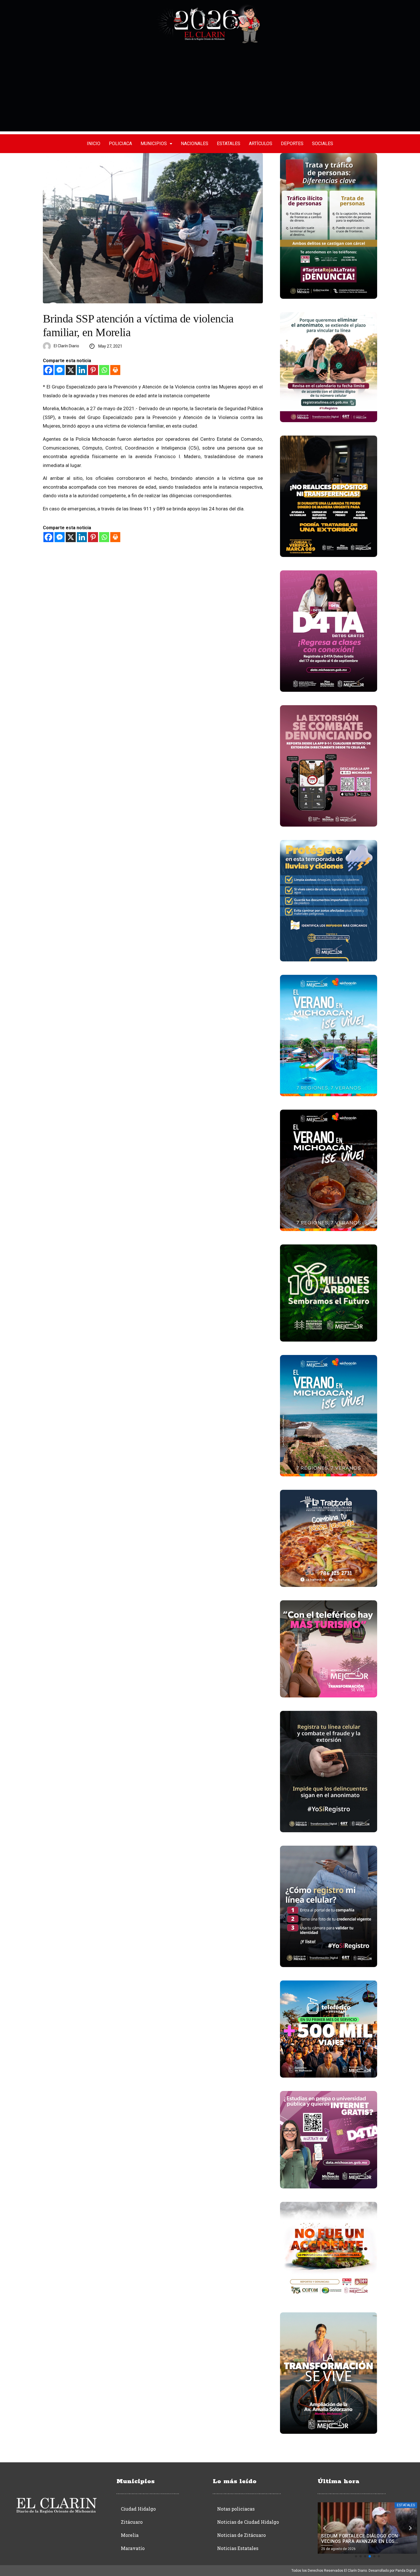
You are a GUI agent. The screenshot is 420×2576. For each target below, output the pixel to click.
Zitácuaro (132, 2522)
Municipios (154, 144)
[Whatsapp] (104, 370)
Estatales (229, 144)
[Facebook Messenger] (60, 370)
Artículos (261, 144)
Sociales (323, 144)
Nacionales (195, 144)
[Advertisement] (210, 91)
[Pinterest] (93, 370)
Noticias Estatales (238, 2548)
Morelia (130, 2535)
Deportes (292, 144)
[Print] (115, 370)
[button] (356, 2556)
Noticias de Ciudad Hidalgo (248, 2522)
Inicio (94, 144)
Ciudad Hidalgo (138, 2509)
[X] (71, 370)
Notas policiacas (236, 2509)
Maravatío (133, 2548)
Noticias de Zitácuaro (241, 2535)
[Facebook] (48, 370)
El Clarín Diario (66, 346)
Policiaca (120, 144)
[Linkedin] (82, 370)
